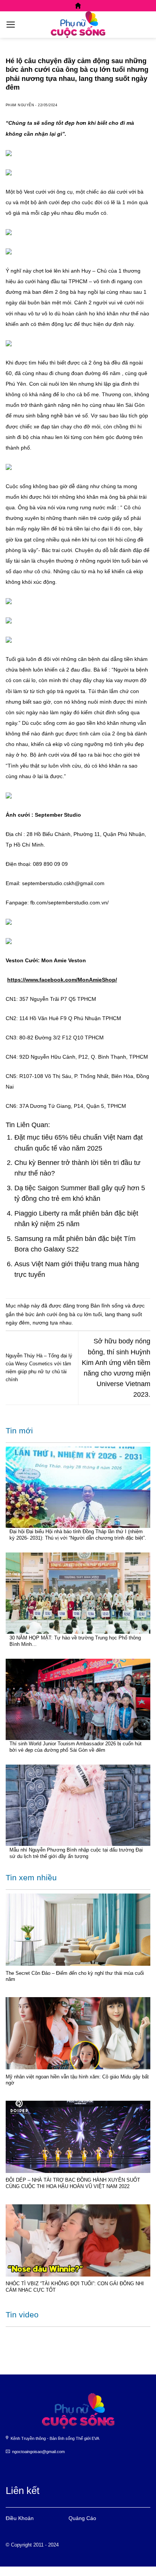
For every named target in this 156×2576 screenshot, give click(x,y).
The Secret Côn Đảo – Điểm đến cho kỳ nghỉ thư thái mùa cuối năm (75, 1976)
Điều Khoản (20, 2518)
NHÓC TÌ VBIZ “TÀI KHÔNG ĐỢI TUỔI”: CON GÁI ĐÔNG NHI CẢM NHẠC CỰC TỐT (75, 2287)
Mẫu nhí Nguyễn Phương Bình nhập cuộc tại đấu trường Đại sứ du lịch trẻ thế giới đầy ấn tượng (76, 1853)
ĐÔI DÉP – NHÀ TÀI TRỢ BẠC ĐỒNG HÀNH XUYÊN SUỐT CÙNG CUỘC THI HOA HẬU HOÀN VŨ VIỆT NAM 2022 (73, 2183)
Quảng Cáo (82, 2518)
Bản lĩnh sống (107, 1306)
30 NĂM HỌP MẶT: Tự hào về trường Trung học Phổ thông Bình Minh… (75, 1641)
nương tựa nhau (52, 1323)
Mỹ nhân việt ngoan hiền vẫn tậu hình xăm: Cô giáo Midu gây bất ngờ (77, 2080)
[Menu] (11, 25)
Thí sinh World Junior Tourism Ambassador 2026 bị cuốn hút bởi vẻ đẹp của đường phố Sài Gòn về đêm (76, 1747)
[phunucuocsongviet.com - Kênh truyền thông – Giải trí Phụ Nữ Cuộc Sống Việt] (78, 25)
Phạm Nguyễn (20, 105)
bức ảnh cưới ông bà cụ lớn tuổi (64, 1314)
